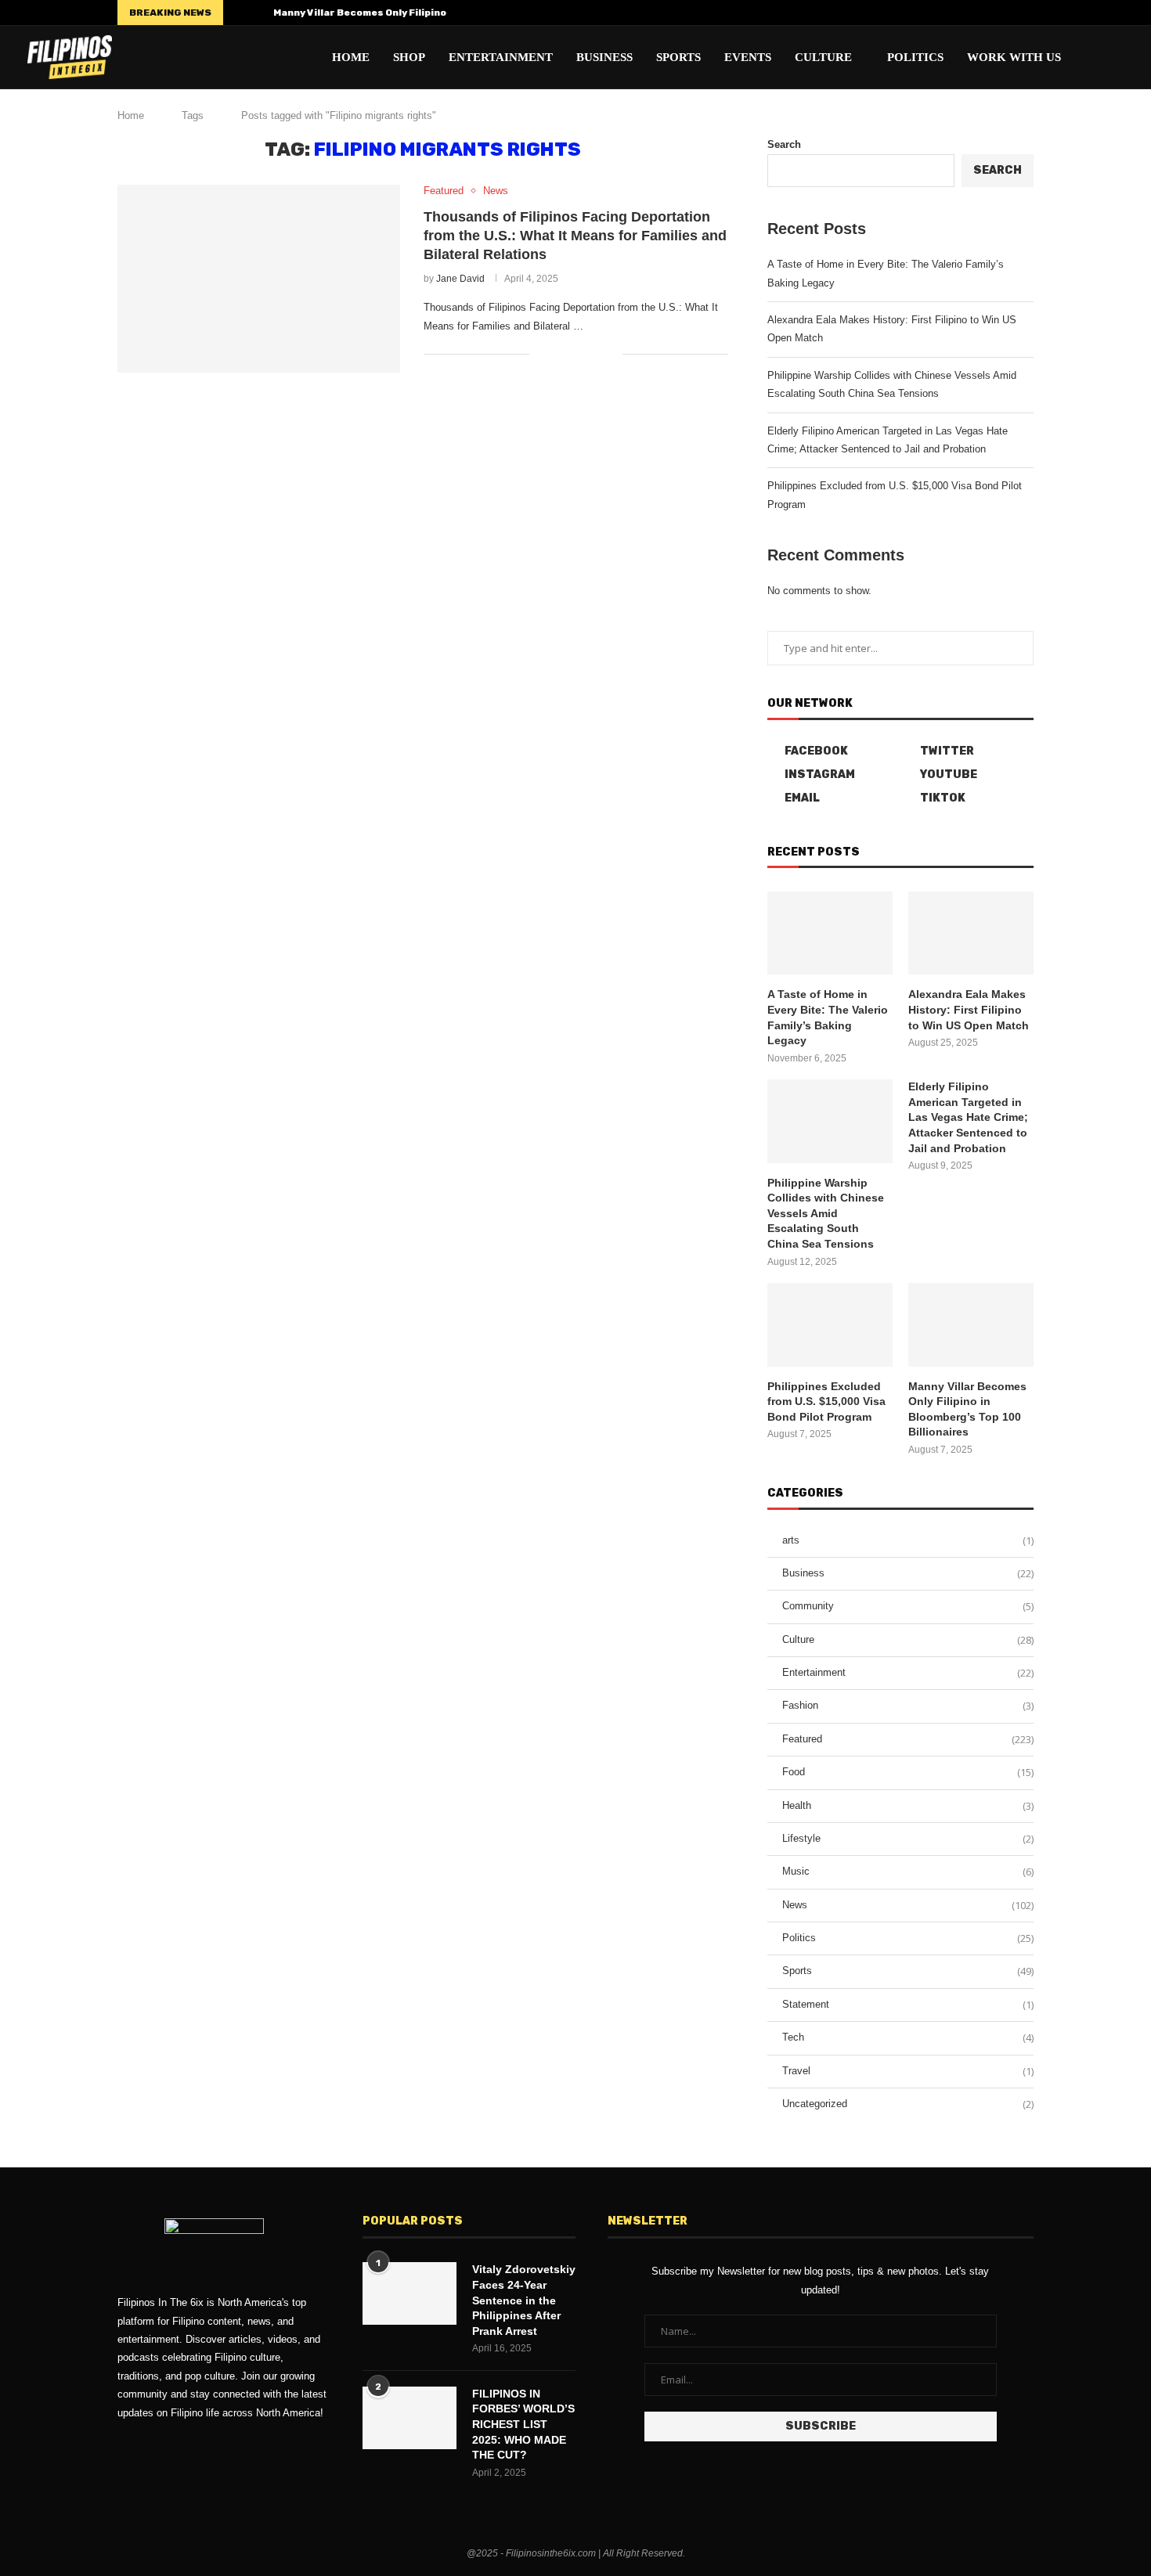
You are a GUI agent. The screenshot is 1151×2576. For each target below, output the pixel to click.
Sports (678, 57)
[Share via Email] (610, 354)
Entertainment (501, 57)
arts (908, 1540)
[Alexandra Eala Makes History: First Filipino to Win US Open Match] (971, 933)
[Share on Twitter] (577, 354)
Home (351, 57)
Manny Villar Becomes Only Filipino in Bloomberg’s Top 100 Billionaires (967, 1409)
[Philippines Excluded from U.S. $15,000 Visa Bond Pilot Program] (830, 1325)
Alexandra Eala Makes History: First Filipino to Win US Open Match (969, 1009)
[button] (238, 13)
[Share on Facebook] (561, 354)
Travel (908, 2071)
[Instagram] (976, 13)
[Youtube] (994, 13)
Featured (908, 1739)
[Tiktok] (1030, 13)
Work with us (1014, 57)
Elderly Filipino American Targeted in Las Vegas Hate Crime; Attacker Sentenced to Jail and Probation (968, 1117)
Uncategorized (908, 2104)
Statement (908, 2005)
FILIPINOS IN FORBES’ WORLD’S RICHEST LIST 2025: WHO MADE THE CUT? (523, 2424)
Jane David (460, 279)
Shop (409, 57)
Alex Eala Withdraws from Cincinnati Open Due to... (401, 13)
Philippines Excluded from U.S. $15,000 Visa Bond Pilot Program (826, 1401)
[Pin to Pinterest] (594, 354)
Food (908, 1772)
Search (784, 144)
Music (908, 1872)
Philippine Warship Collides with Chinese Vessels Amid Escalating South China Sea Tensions (826, 1213)
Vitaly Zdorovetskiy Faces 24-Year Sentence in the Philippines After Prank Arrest (524, 2300)
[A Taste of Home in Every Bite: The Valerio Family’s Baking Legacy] (830, 933)
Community (908, 1606)
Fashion (908, 1706)
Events (748, 57)
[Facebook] (940, 13)
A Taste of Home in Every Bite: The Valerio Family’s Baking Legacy (828, 1017)
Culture (823, 57)
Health (908, 1806)
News (908, 1905)
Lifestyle (908, 1839)
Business (604, 57)
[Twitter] (958, 13)
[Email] (1012, 13)
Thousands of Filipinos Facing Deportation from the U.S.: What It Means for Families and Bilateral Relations (575, 236)
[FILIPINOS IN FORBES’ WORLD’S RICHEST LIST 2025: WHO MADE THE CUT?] (410, 2418)
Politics (915, 57)
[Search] (1116, 57)
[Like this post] (541, 354)
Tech (908, 2037)
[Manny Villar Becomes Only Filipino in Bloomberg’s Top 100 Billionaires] (971, 1325)
